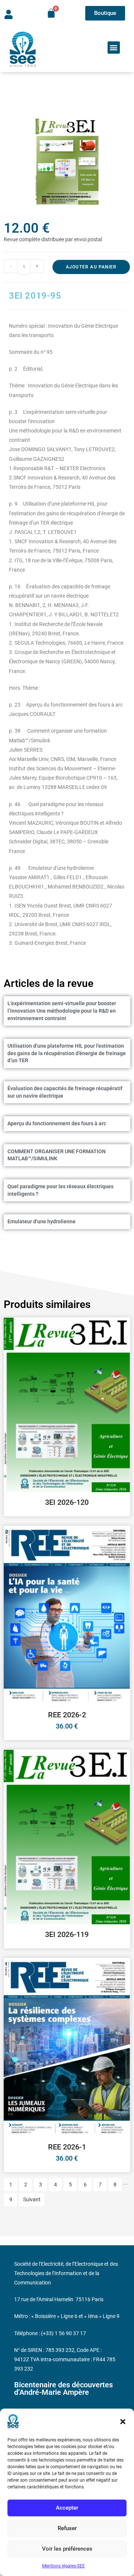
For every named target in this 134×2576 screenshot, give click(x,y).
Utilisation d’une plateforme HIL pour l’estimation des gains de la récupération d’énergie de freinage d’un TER (67, 1053)
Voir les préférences (67, 2549)
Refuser (67, 2528)
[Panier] (51, 13)
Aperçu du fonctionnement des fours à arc (57, 1123)
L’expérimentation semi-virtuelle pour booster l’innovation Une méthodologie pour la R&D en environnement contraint (62, 1011)
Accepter (67, 2508)
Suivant (32, 2199)
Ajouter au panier (91, 267)
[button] (123, 2422)
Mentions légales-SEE (63, 2566)
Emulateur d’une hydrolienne (42, 1221)
